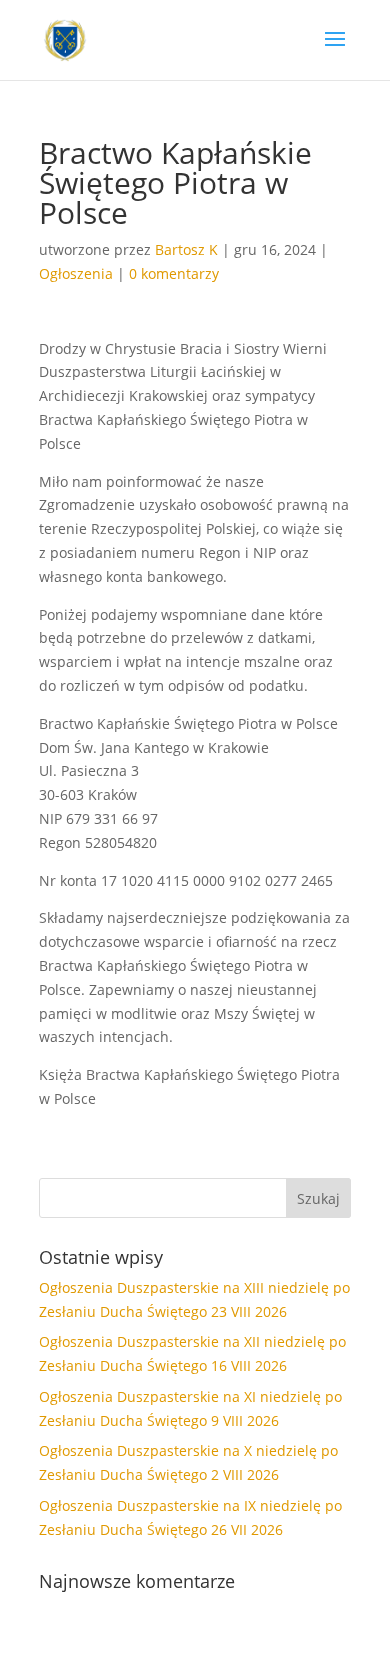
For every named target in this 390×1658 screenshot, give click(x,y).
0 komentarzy (174, 273)
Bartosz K (186, 249)
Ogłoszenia (76, 273)
